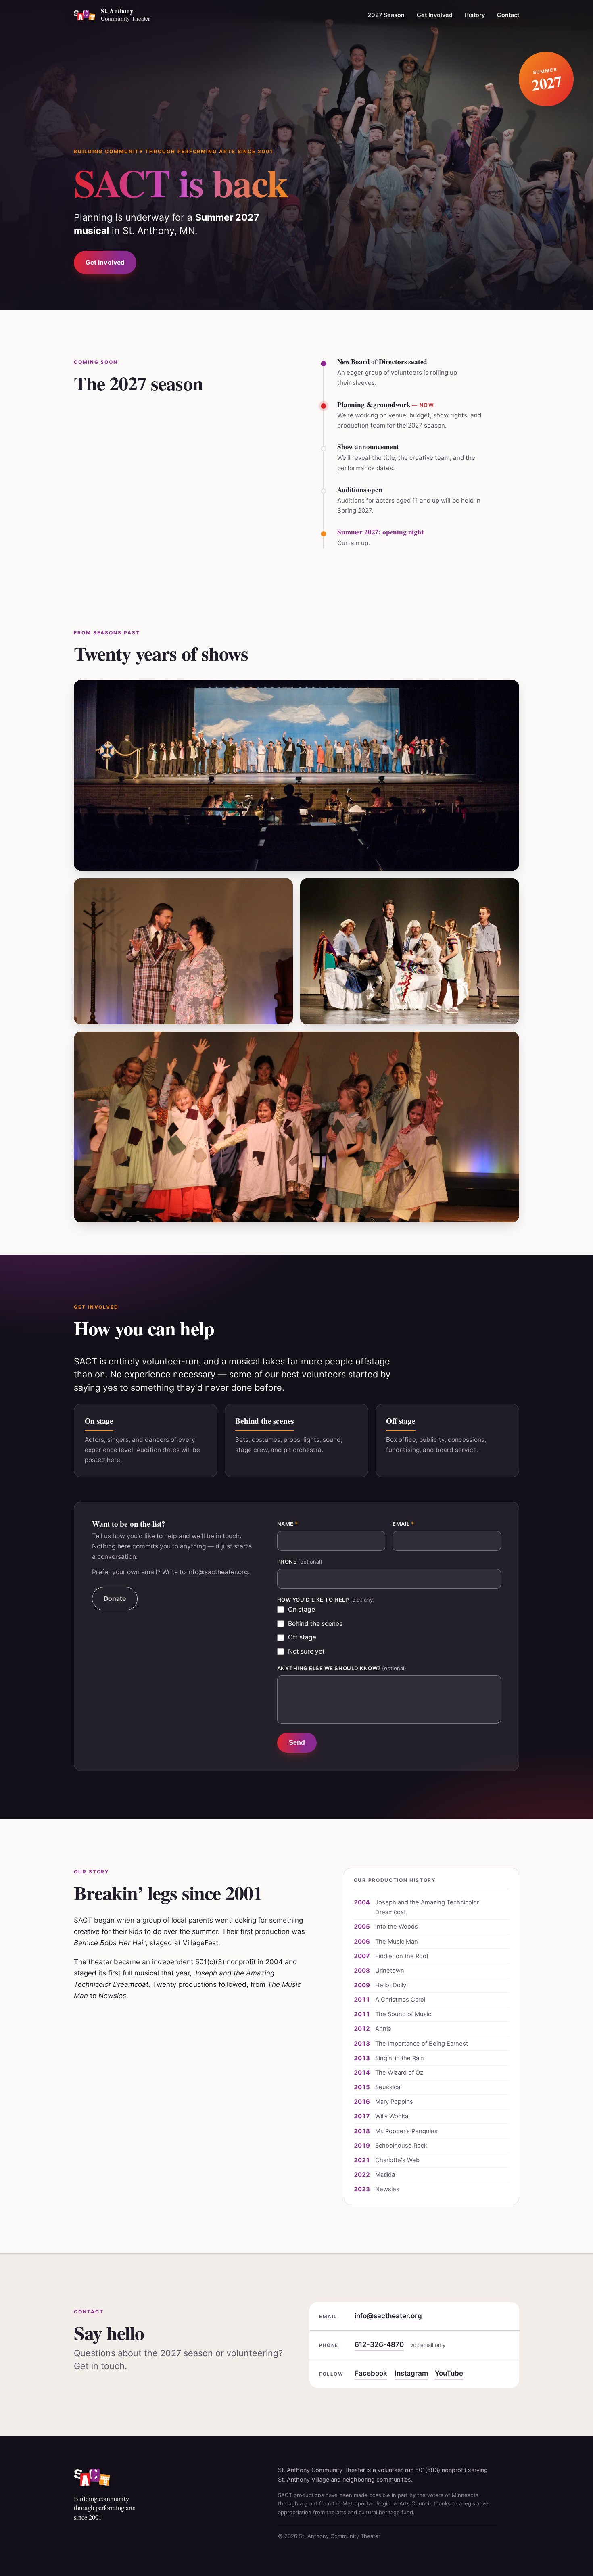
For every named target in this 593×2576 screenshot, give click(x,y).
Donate (115, 1599)
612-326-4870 (379, 2344)
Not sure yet (306, 1651)
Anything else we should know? (342, 1668)
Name (288, 1524)
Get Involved (435, 14)
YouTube (449, 2373)
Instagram (411, 2373)
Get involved (105, 262)
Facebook (371, 2373)
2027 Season (386, 14)
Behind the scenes (315, 1624)
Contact (508, 14)
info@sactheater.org (218, 1572)
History (475, 14)
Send (297, 1743)
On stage (302, 1609)
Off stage (302, 1637)
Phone (300, 1562)
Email (403, 1524)
